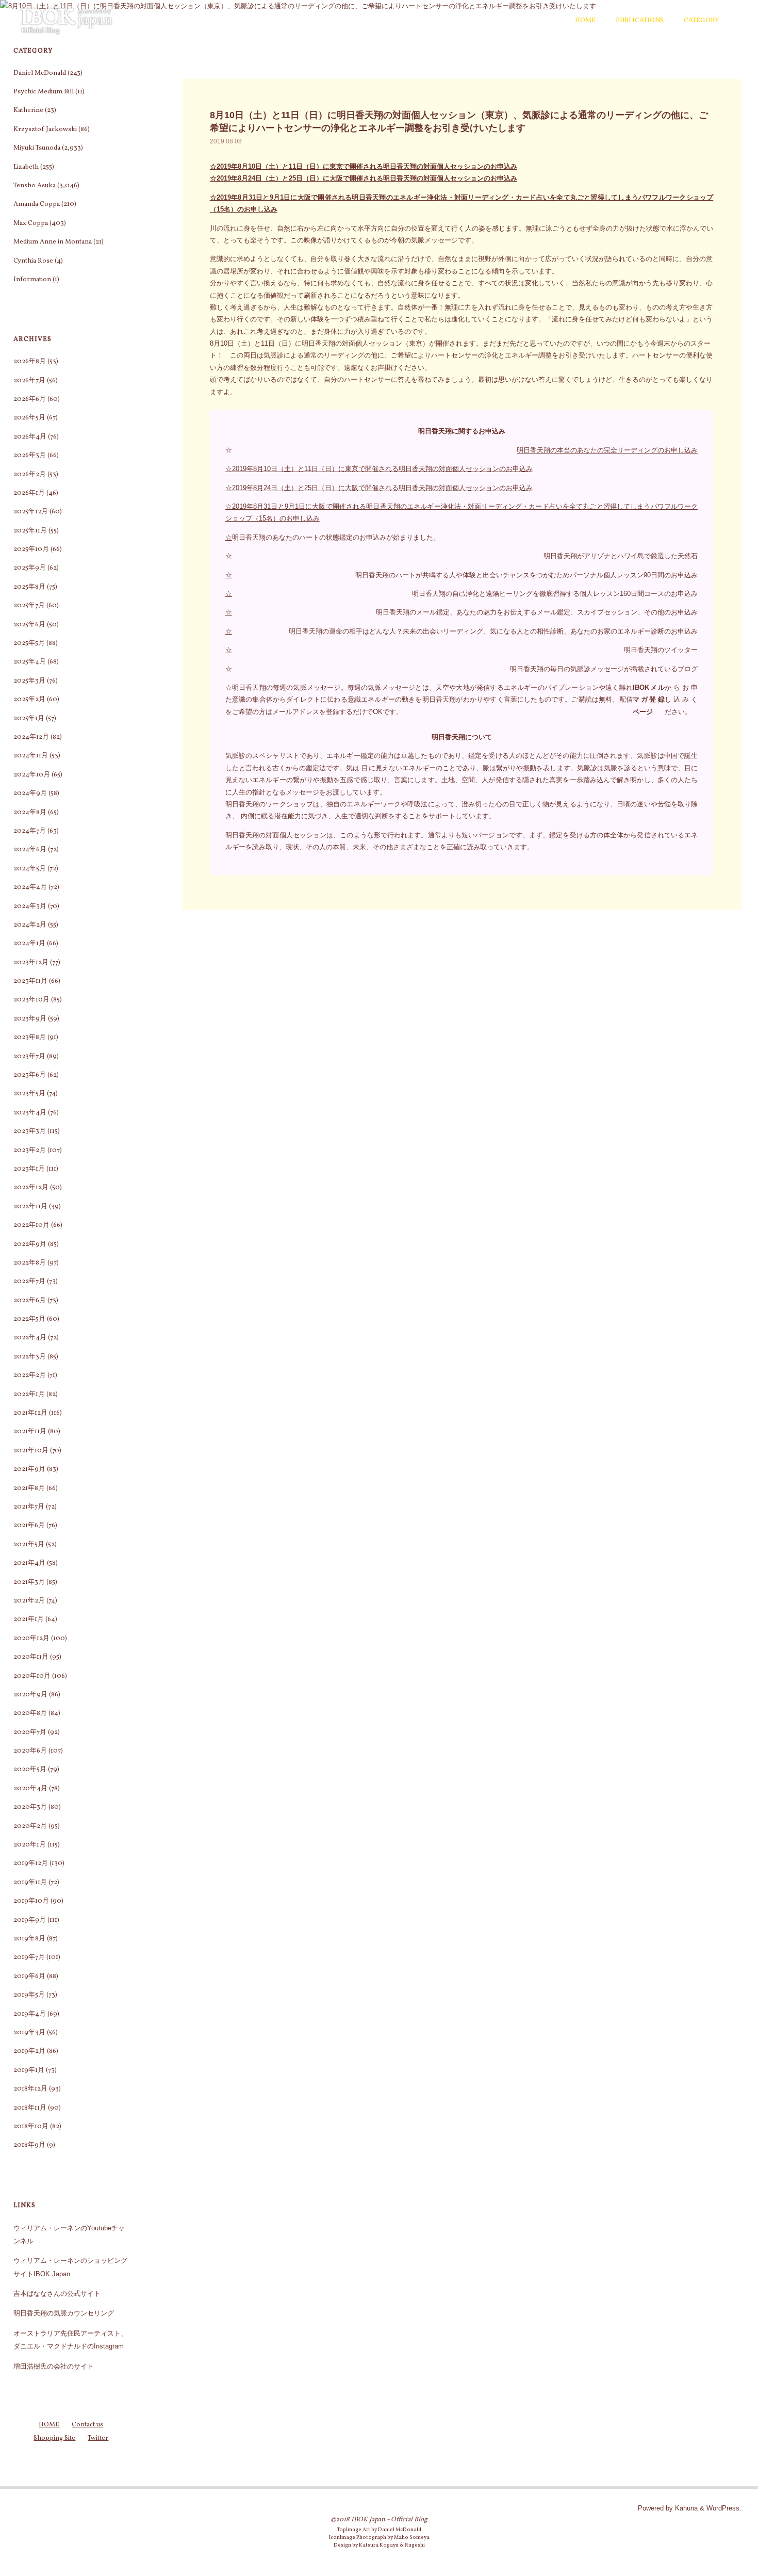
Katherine (28, 110)
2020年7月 (30, 1732)
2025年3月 (29, 681)
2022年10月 (31, 1225)
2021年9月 (29, 1469)
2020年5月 (30, 1770)
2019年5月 (29, 1995)
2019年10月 (31, 1901)
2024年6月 (30, 850)
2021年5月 (29, 1545)
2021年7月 (29, 1507)
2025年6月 (29, 625)
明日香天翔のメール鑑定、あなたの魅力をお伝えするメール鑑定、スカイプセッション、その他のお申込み (537, 612)
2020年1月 (30, 1845)
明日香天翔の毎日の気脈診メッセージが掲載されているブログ (604, 669)
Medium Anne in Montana (53, 242)
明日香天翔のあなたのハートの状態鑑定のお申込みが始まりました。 (336, 537)
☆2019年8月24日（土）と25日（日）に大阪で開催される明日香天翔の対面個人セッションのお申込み (364, 178)
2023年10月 (31, 1000)
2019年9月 (30, 1920)
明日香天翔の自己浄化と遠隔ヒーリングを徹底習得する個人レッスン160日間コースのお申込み (555, 594)
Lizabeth (26, 167)
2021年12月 (30, 1413)
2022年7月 (29, 1282)
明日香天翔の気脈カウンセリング (64, 2313)
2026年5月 (29, 418)
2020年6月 (30, 1751)
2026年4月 (30, 437)
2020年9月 (30, 1695)
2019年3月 (29, 2033)
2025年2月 (29, 700)
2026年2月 (30, 475)
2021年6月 (29, 1526)
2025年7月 (29, 606)
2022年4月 (30, 1338)
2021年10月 (31, 1451)
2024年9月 (30, 793)
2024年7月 (30, 831)
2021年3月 (29, 1582)
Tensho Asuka (35, 186)
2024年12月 (31, 737)
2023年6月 (30, 1075)
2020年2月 (30, 1826)
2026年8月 (30, 362)
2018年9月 (29, 2145)
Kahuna (685, 2508)
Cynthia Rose (33, 261)
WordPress (723, 2508)
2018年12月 (30, 2089)
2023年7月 (29, 1057)
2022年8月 (30, 1263)
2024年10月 (32, 775)
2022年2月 (30, 1375)
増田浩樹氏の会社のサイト (54, 2366)
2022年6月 (30, 1301)
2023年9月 (30, 1019)
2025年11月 (30, 531)
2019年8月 (29, 1939)
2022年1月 (29, 1395)
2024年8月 (30, 813)
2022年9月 (30, 1244)
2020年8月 (30, 1713)
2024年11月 (31, 756)
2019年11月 (30, 1883)
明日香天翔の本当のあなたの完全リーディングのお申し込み (607, 450)
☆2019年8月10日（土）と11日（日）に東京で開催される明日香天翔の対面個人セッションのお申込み (364, 166)
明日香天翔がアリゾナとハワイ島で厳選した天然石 (621, 556)
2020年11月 (31, 1657)
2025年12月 (31, 512)
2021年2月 (29, 1601)
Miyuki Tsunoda (37, 148)
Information (32, 280)
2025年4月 (30, 662)
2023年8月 (30, 1038)
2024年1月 (29, 944)
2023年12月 (31, 963)
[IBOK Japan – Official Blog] (67, 20)
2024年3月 (30, 906)
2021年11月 (30, 1432)
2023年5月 (29, 1094)
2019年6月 (29, 1976)
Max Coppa (31, 223)
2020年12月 (31, 1639)
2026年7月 (29, 381)
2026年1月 (29, 493)
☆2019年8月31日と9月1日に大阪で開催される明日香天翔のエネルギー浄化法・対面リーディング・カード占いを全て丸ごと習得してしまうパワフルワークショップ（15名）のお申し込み (462, 512)
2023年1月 (29, 1169)
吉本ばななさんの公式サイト (57, 2294)
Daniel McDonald (40, 73)
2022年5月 (29, 1319)
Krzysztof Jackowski (45, 129)
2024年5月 (30, 869)
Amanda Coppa (37, 204)
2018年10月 (31, 2127)
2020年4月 (30, 1789)
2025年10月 (31, 549)
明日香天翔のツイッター (661, 650)
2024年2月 (30, 925)
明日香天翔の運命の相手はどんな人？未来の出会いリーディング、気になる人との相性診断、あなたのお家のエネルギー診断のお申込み (493, 631)
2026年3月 (30, 456)
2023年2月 (30, 1151)
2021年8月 (29, 1488)
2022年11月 (30, 1207)
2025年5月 (29, 643)
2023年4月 (30, 1113)
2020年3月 (30, 1807)
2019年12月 (31, 1864)
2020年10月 (32, 1676)
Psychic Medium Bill (44, 92)
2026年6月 (30, 399)
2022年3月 (30, 1357)
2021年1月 (29, 1619)
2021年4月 (29, 1563)
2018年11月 (30, 2108)
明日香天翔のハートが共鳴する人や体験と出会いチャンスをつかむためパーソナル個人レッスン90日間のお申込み (526, 575)
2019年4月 (30, 2014)
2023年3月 (30, 1131)
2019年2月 (29, 2051)
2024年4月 (30, 887)
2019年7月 (29, 1957)
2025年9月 (30, 568)
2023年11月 (30, 981)
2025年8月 (29, 587)
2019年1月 (29, 2070)
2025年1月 (29, 719)
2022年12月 (31, 1188)
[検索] (735, 21)
